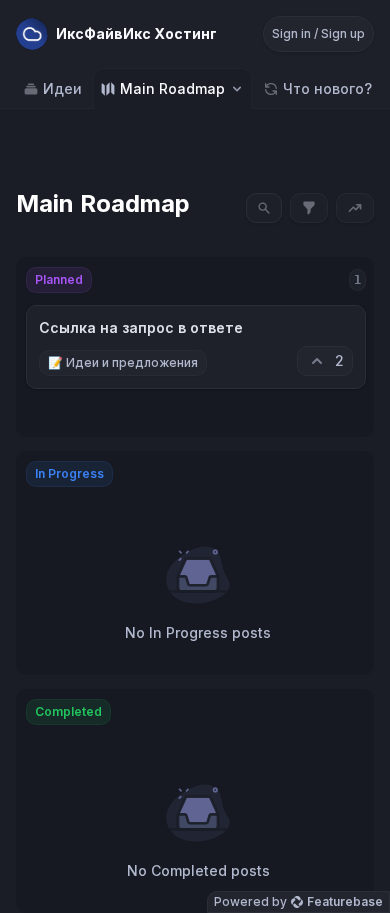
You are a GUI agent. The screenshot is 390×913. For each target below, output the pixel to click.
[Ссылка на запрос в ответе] (196, 347)
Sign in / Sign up (318, 33)
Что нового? (327, 88)
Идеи (62, 88)
